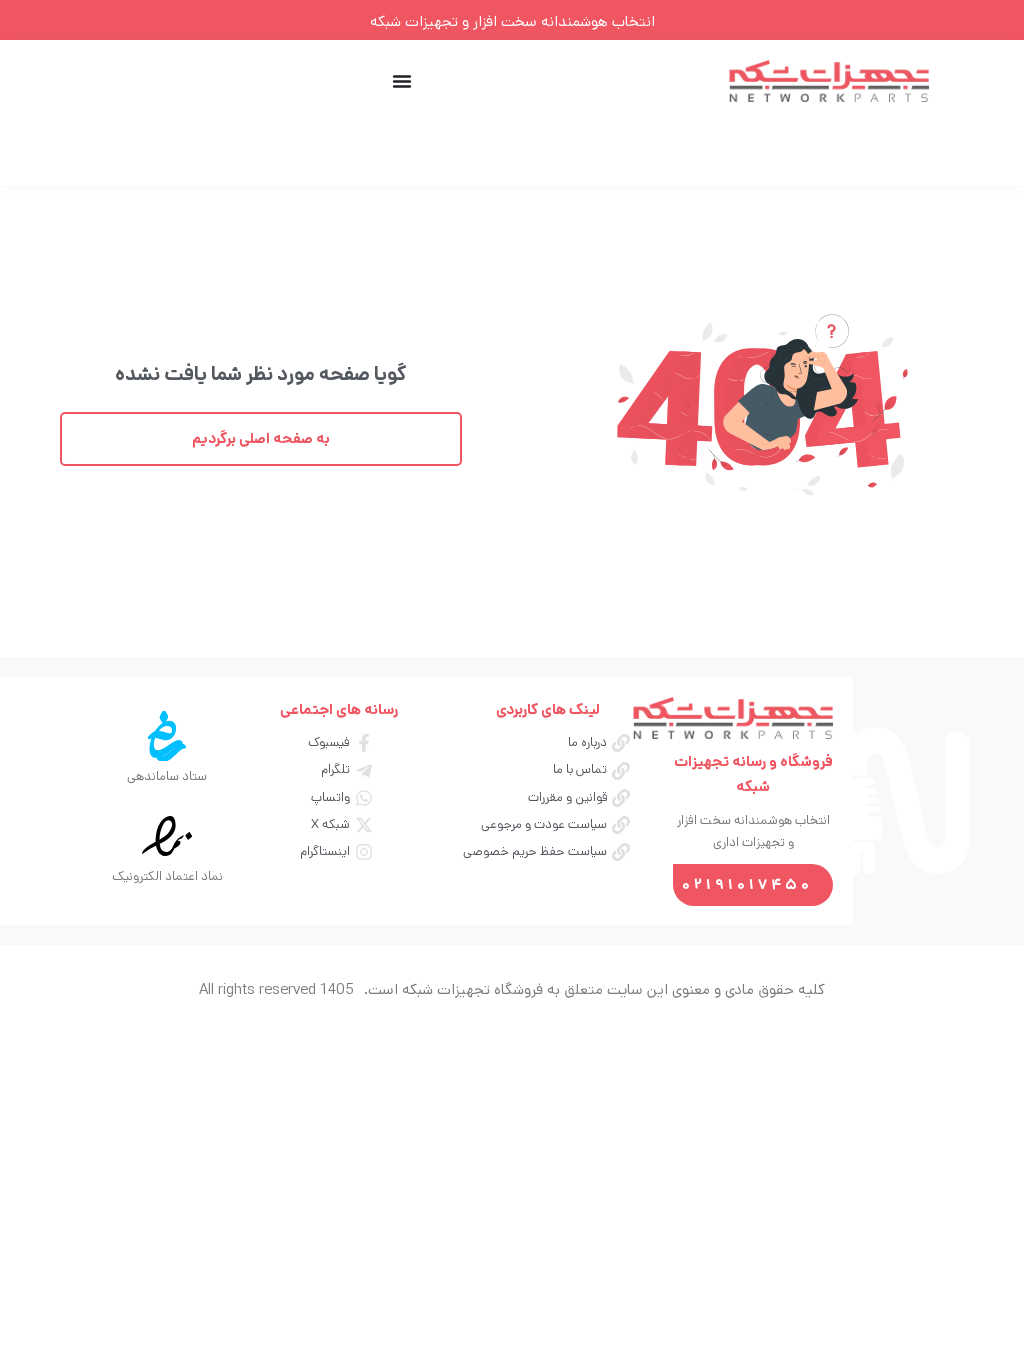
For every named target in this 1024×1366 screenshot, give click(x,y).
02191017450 (747, 884)
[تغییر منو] (402, 81)
